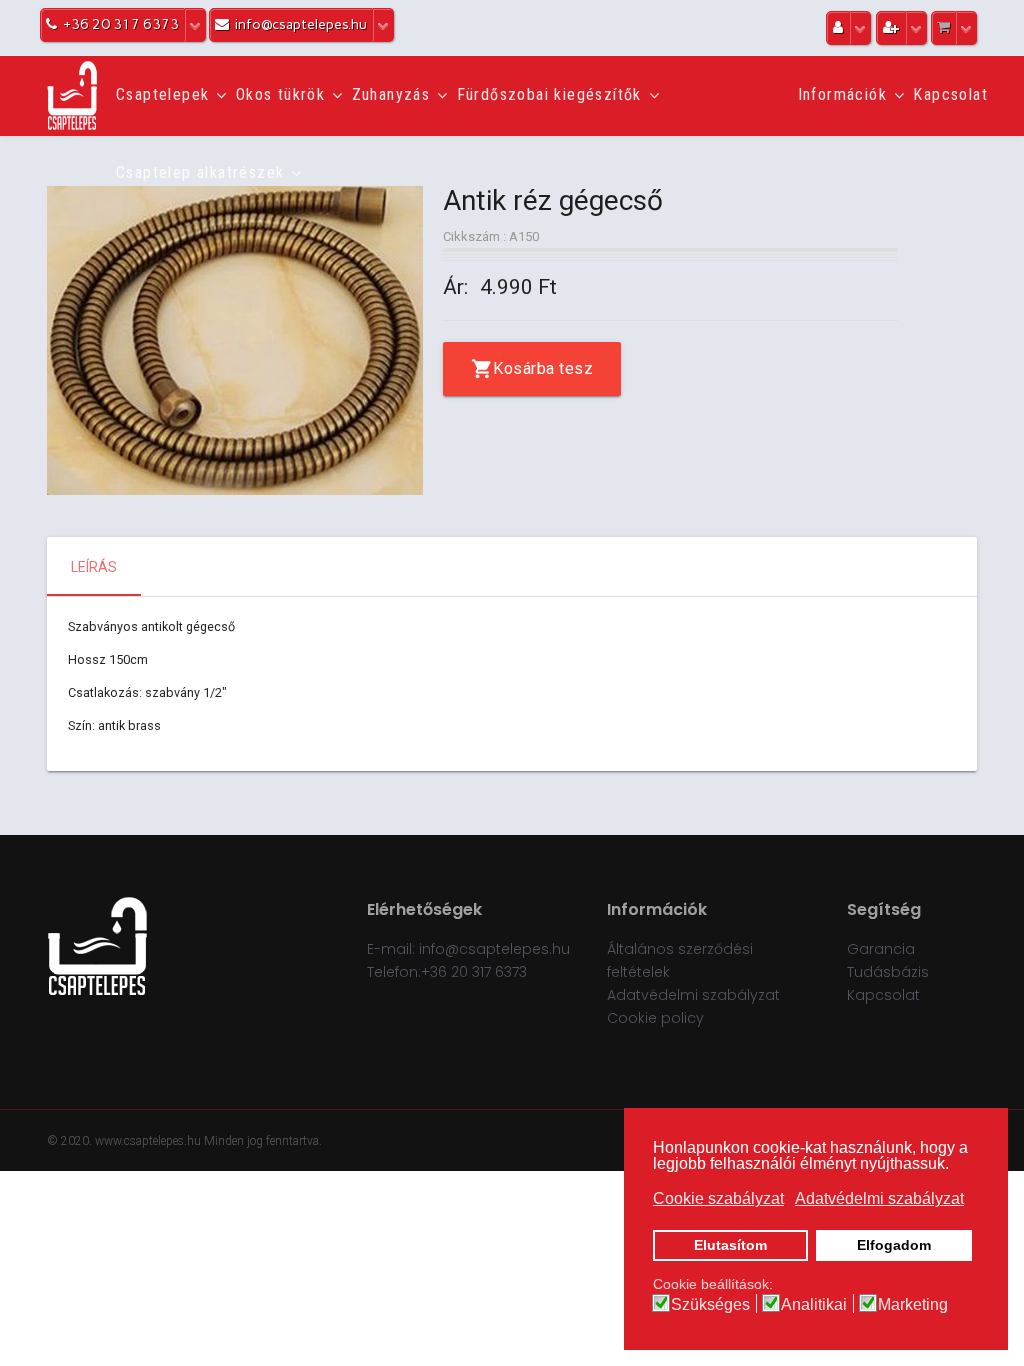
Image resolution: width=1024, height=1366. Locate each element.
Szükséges (710, 1305)
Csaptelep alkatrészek (200, 172)
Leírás (94, 567)
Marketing (913, 1305)
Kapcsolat (950, 94)
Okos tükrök (280, 94)
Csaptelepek (162, 94)
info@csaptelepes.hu (494, 949)
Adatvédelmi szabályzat (693, 995)
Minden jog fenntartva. (263, 1141)
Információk (842, 94)
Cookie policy (655, 1018)
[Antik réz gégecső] (235, 340)
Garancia (881, 949)
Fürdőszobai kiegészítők (549, 94)
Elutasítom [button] (730, 1245)
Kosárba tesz (543, 368)
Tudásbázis (888, 972)
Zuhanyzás (391, 94)
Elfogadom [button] (894, 1245)
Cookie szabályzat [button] (718, 1198)
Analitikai (814, 1305)
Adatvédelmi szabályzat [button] (879, 1198)
